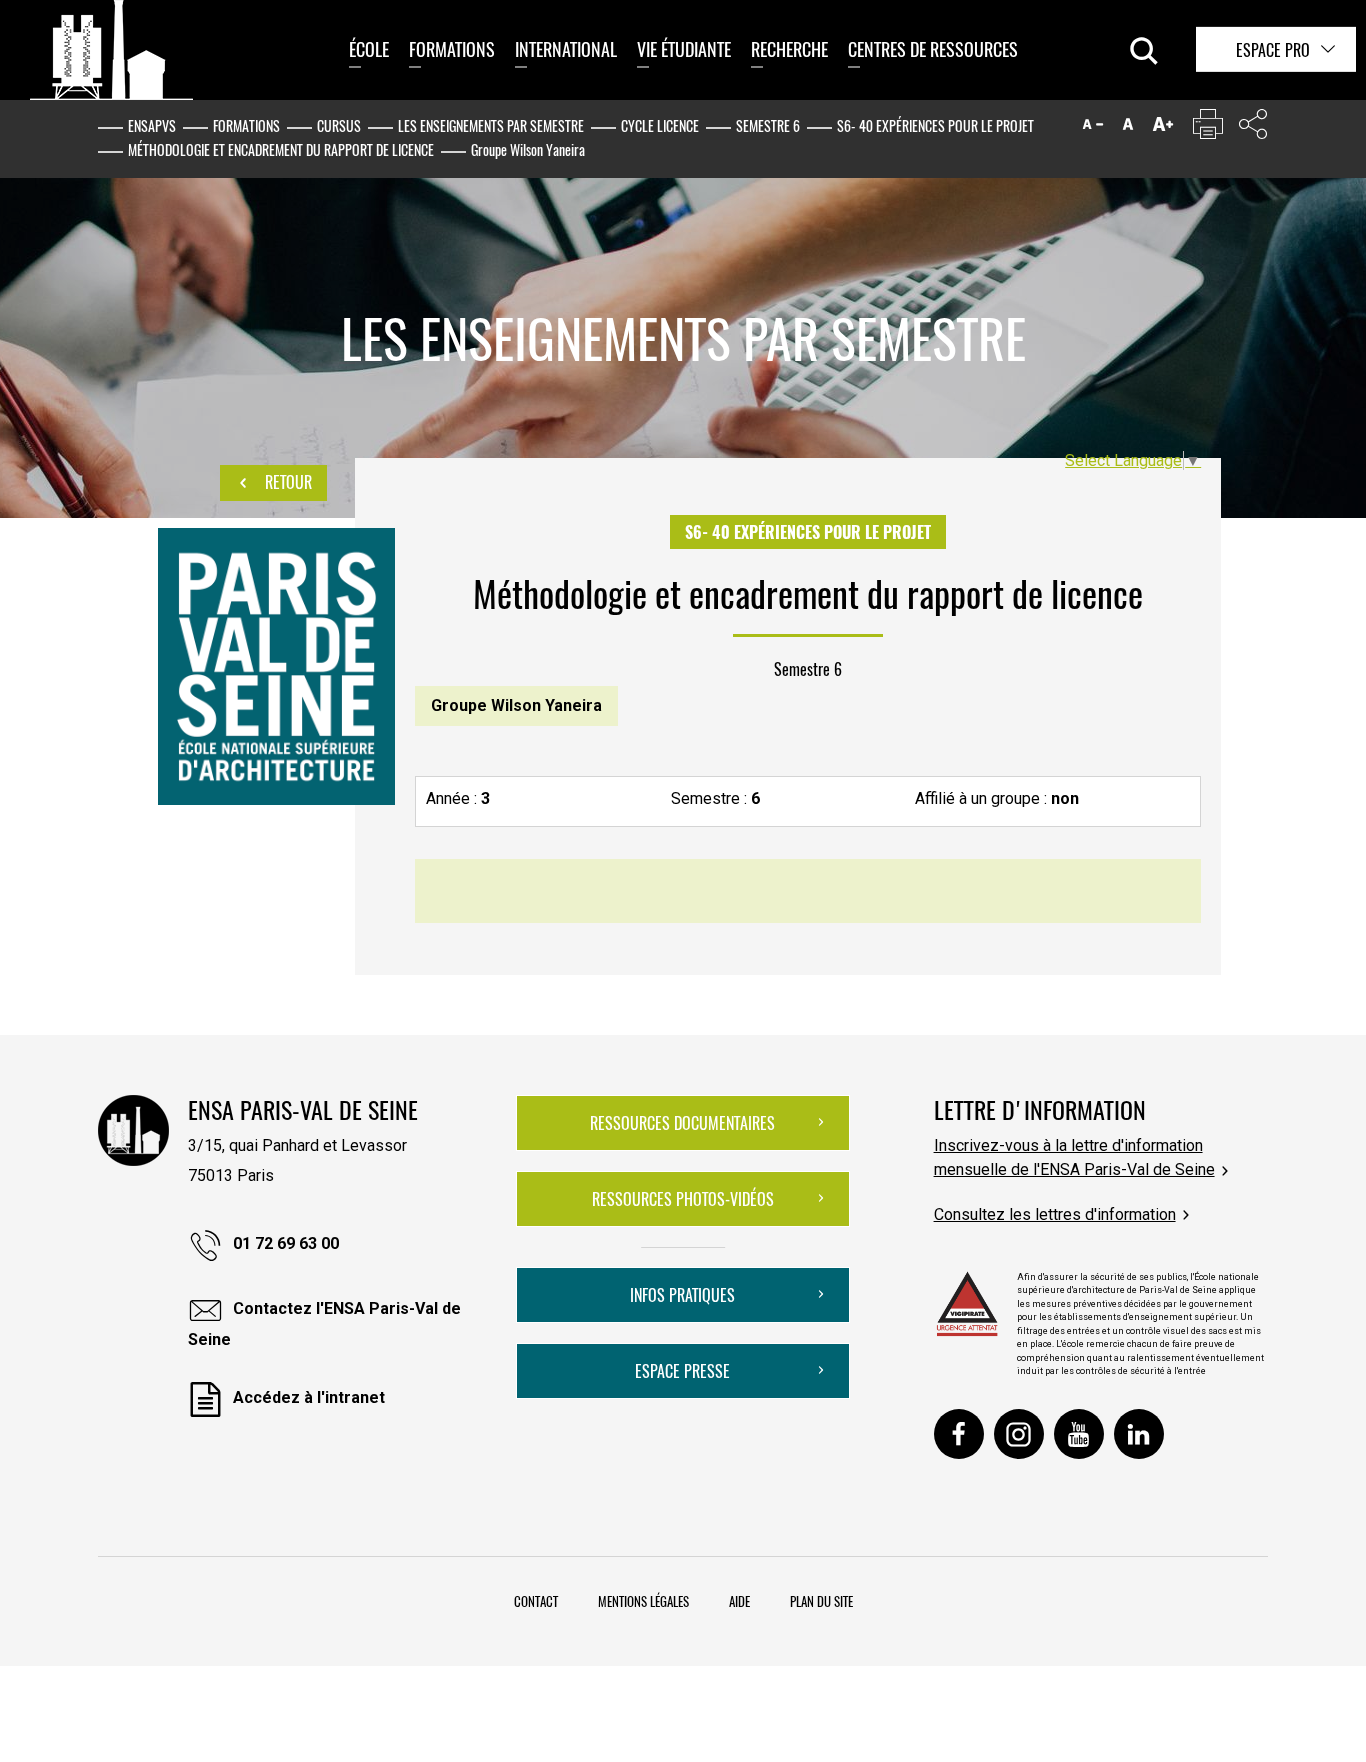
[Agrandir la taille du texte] (1163, 128)
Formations (452, 49)
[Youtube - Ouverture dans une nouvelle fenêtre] (1079, 1434)
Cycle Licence (660, 125)
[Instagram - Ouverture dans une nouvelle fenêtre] (1019, 1434)
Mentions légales (643, 1601)
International (566, 49)
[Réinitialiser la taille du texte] (1128, 128)
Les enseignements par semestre (491, 125)
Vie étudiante (684, 49)
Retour (286, 482)
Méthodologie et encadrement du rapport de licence (281, 149)
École (369, 49)
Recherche (789, 49)
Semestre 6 (768, 125)
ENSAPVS (152, 125)
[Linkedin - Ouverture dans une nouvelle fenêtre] (1139, 1434)
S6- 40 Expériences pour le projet (935, 125)
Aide (739, 1601)
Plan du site (821, 1601)
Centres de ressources (933, 49)
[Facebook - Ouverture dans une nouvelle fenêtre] (959, 1434)
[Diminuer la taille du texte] (1093, 128)
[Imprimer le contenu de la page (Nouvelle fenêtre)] (1208, 128)
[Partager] (1253, 128)
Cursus (339, 125)
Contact (536, 1601)
